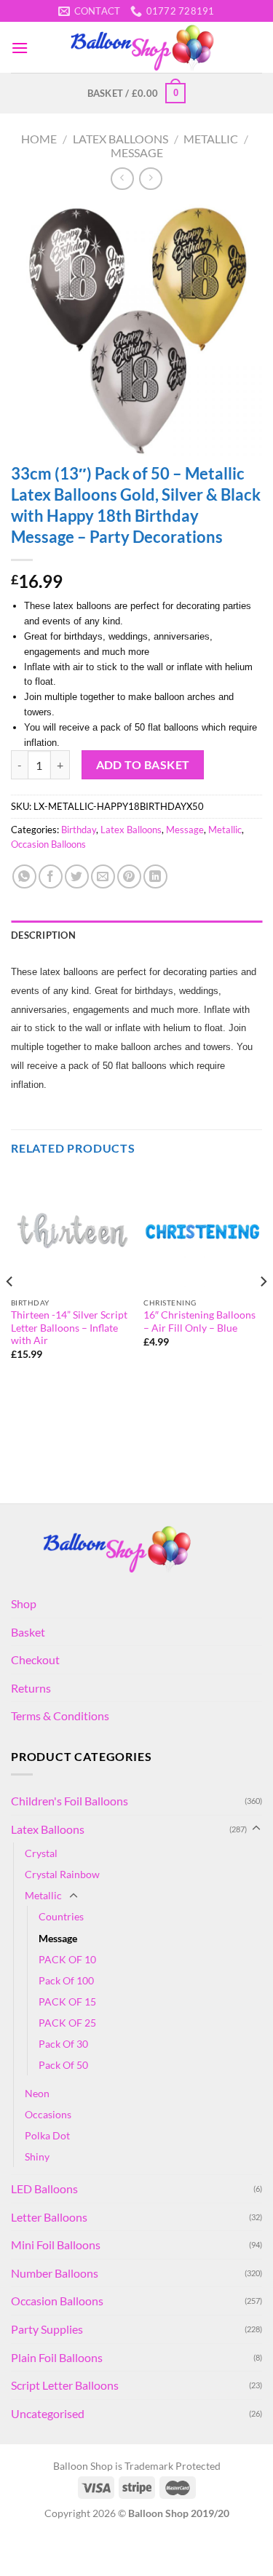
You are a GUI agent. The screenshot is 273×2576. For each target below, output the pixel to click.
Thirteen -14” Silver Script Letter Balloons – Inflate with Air (69, 1328)
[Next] (263, 1311)
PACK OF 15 (67, 2001)
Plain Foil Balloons (57, 2357)
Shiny (37, 2156)
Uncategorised (48, 2413)
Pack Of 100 (66, 1980)
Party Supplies (47, 2329)
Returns (31, 1688)
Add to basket (143, 765)
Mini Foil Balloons (56, 2245)
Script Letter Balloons (65, 2385)
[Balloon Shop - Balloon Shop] (145, 47)
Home (39, 139)
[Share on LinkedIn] (155, 876)
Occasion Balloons (48, 844)
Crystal (41, 1853)
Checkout (35, 1659)
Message (137, 152)
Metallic (211, 139)
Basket (28, 1632)
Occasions (48, 2114)
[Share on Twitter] (77, 876)
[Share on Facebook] (51, 876)
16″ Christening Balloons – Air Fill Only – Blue (199, 1321)
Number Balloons (55, 2273)
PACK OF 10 (67, 1959)
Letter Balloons (49, 2217)
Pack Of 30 (63, 2044)
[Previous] (10, 1311)
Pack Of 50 (63, 2065)
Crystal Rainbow (62, 1874)
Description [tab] (43, 935)
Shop (24, 1603)
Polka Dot (47, 2135)
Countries (61, 1916)
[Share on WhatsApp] (24, 876)
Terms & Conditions (60, 1716)
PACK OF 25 (67, 2023)
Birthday (79, 830)
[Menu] (20, 48)
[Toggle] (256, 1829)
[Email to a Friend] (103, 876)
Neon (37, 2093)
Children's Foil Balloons (70, 1801)
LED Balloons (44, 2189)
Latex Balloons (120, 139)
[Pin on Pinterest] (129, 876)
